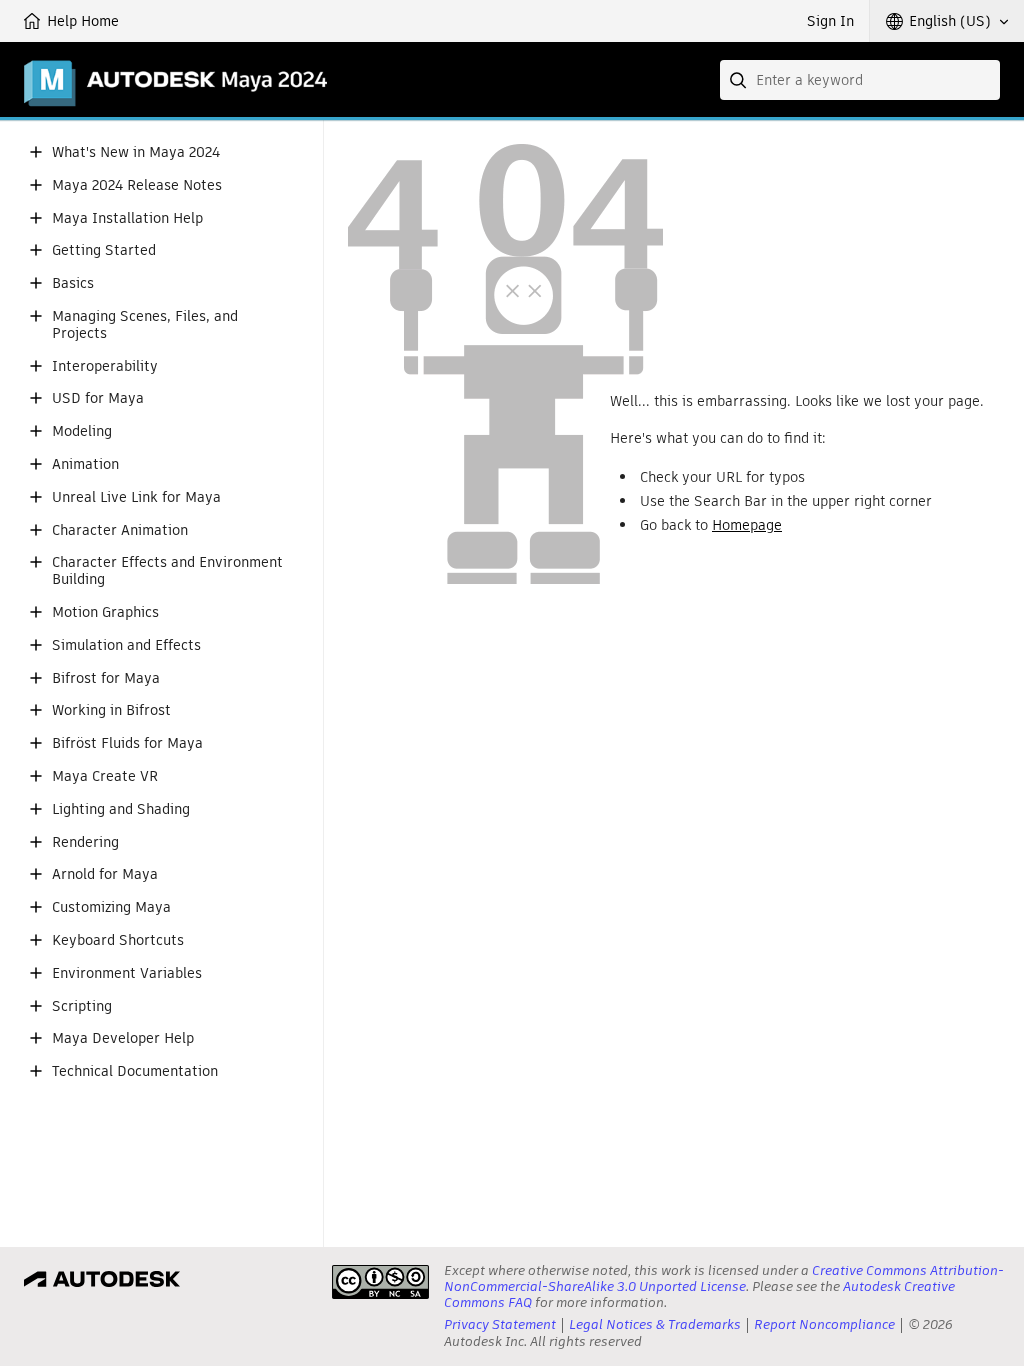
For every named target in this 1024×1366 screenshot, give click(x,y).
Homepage (747, 525)
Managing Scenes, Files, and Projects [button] (145, 325)
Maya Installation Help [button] (127, 218)
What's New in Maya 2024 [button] (136, 152)
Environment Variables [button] (127, 973)
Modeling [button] (82, 431)
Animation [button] (85, 464)
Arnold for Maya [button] (105, 874)
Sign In (830, 21)
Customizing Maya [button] (111, 907)
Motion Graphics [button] (105, 612)
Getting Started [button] (104, 250)
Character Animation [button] (120, 530)
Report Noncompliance (824, 1324)
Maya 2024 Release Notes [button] (137, 185)
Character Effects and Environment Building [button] (167, 571)
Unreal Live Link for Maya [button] (136, 497)
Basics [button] (73, 283)
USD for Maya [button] (98, 398)
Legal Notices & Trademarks (655, 1324)
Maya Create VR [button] (105, 776)
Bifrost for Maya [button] (106, 678)
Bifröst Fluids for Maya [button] (127, 743)
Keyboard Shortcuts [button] (118, 940)
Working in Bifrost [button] (111, 710)
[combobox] (860, 80)
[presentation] (380, 1282)
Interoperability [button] (105, 366)
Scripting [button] (82, 1006)
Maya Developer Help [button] (123, 1038)
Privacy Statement (500, 1324)
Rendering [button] (85, 842)
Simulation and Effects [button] (126, 645)
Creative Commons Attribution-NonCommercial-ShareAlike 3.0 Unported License (724, 1278)
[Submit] (740, 80)
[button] (947, 21)
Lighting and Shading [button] (121, 809)
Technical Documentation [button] (135, 1071)
